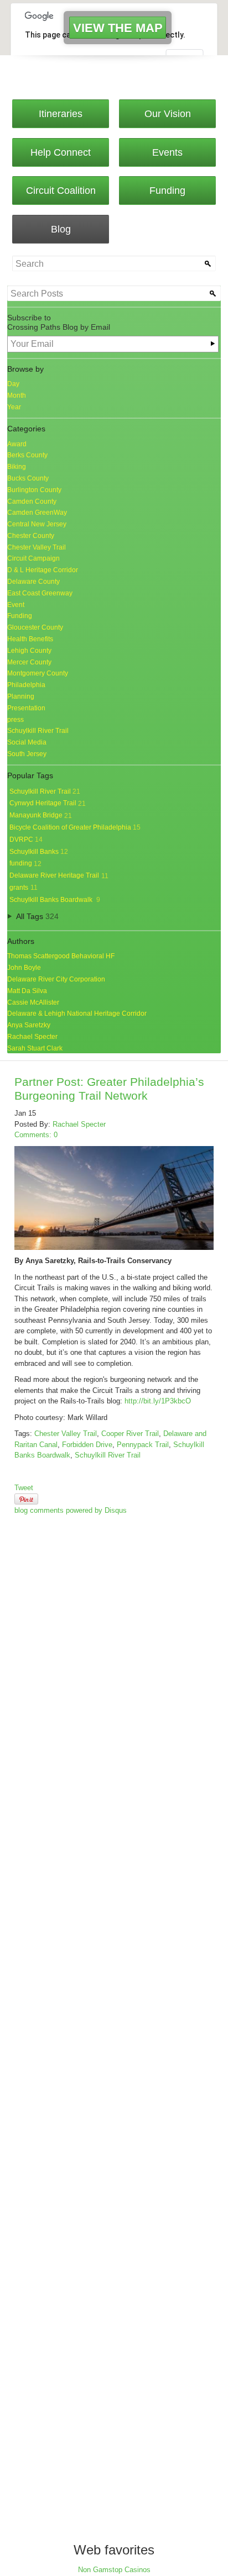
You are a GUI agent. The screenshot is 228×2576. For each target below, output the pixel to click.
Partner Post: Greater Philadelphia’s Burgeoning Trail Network (109, 1089)
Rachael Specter (32, 1037)
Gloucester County (35, 627)
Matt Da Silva (27, 991)
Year (14, 407)
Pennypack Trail (143, 1445)
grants (24, 888)
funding (25, 863)
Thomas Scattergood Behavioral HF (61, 956)
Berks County (27, 455)
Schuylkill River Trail (38, 731)
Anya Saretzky (29, 1025)
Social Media (27, 742)
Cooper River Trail (130, 1434)
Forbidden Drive (87, 1445)
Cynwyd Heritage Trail (48, 803)
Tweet (24, 1488)
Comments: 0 (36, 1135)
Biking (17, 467)
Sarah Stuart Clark (35, 1048)
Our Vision (168, 114)
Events (167, 152)
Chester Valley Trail (37, 547)
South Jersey (27, 754)
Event (16, 605)
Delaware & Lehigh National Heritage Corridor (77, 1013)
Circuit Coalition (61, 191)
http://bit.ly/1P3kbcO (158, 1401)
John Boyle (24, 968)
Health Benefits (30, 639)
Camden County (32, 502)
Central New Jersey (37, 524)
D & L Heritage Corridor (43, 570)
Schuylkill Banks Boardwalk (55, 900)
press (15, 720)
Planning (21, 696)
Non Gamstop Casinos (114, 2570)
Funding (167, 191)
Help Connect (61, 152)
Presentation (26, 708)
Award (17, 444)
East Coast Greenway (40, 593)
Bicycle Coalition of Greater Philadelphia (75, 827)
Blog (61, 229)
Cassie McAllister (33, 1002)
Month (17, 395)
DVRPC (26, 840)
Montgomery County (38, 673)
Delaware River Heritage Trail (59, 875)
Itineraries (61, 114)
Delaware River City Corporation (56, 979)
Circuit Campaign (33, 558)
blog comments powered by (71, 1510)
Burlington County (34, 490)
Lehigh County (29, 651)
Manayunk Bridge (41, 815)
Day (13, 384)
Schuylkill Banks (39, 852)
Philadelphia (26, 685)
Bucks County (28, 478)
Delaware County (33, 582)
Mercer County (29, 662)
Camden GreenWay (37, 513)
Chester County (31, 536)
